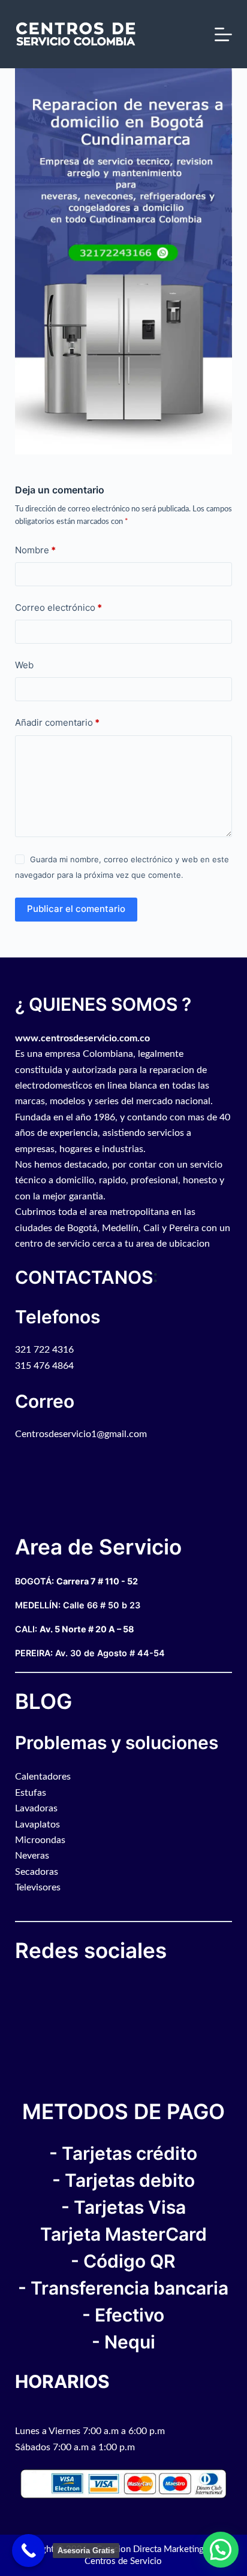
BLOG (43, 1701)
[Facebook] (18, 1986)
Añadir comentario (57, 722)
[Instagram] (30, 1986)
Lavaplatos (37, 1825)
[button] (221, 2550)
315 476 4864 (44, 1366)
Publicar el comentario (76, 909)
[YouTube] (24, 1986)
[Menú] (223, 34)
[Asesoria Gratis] (28, 2551)
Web (24, 665)
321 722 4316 (44, 1350)
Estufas (31, 1793)
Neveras (32, 1856)
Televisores (38, 1887)
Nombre (35, 550)
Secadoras (37, 1872)
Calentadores (43, 1777)
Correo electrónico (58, 607)
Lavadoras (36, 1808)
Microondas (40, 1840)
